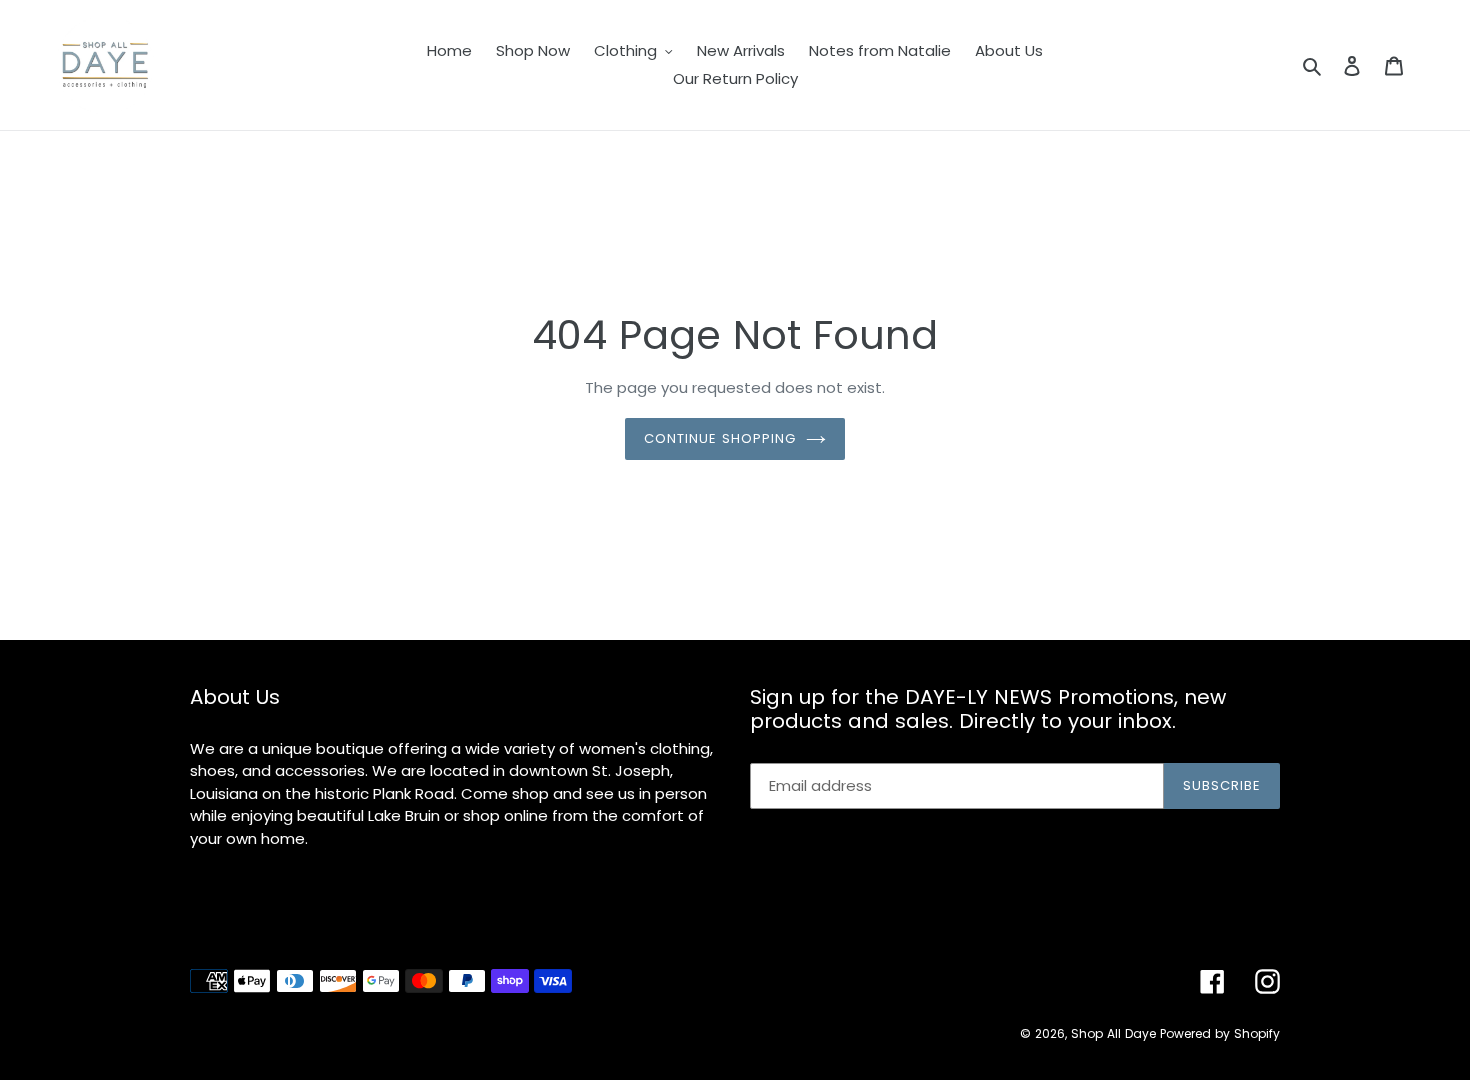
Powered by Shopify (1220, 1033)
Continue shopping (720, 438)
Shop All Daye (1113, 1033)
